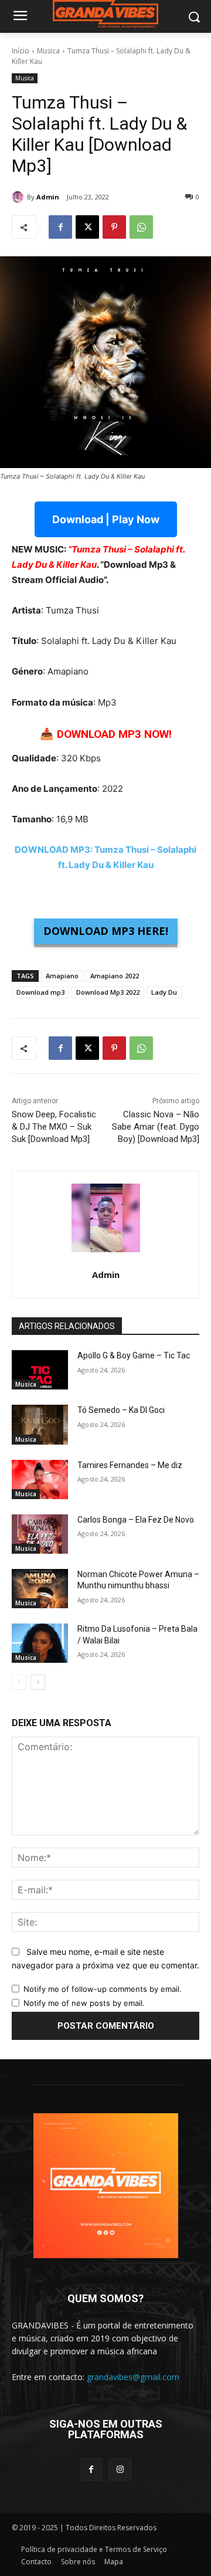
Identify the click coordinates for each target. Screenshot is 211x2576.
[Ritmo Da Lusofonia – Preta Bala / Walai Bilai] (40, 1643)
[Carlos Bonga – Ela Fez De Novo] (40, 1534)
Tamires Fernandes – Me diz (130, 1465)
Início (21, 51)
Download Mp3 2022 (108, 992)
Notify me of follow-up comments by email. (103, 1989)
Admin (48, 197)
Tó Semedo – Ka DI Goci (121, 1410)
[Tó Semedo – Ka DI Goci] (40, 1424)
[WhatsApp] (141, 227)
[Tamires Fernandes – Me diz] (40, 1479)
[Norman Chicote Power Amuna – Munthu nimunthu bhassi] (40, 1589)
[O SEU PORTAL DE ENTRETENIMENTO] (105, 14)
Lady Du (164, 992)
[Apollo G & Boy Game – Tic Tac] (40, 1370)
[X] (87, 227)
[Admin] (19, 197)
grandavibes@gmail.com (133, 2377)
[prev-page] (19, 1682)
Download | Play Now (106, 519)
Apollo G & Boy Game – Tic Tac (134, 1355)
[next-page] (38, 1682)
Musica (48, 51)
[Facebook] (60, 227)
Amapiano (62, 976)
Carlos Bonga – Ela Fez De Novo (136, 1520)
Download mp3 (40, 992)
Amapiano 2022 (115, 976)
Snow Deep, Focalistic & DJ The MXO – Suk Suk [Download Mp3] (54, 1127)
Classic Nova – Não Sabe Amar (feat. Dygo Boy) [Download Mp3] (156, 1127)
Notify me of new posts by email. (84, 2003)
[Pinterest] (114, 227)
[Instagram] (120, 2470)
